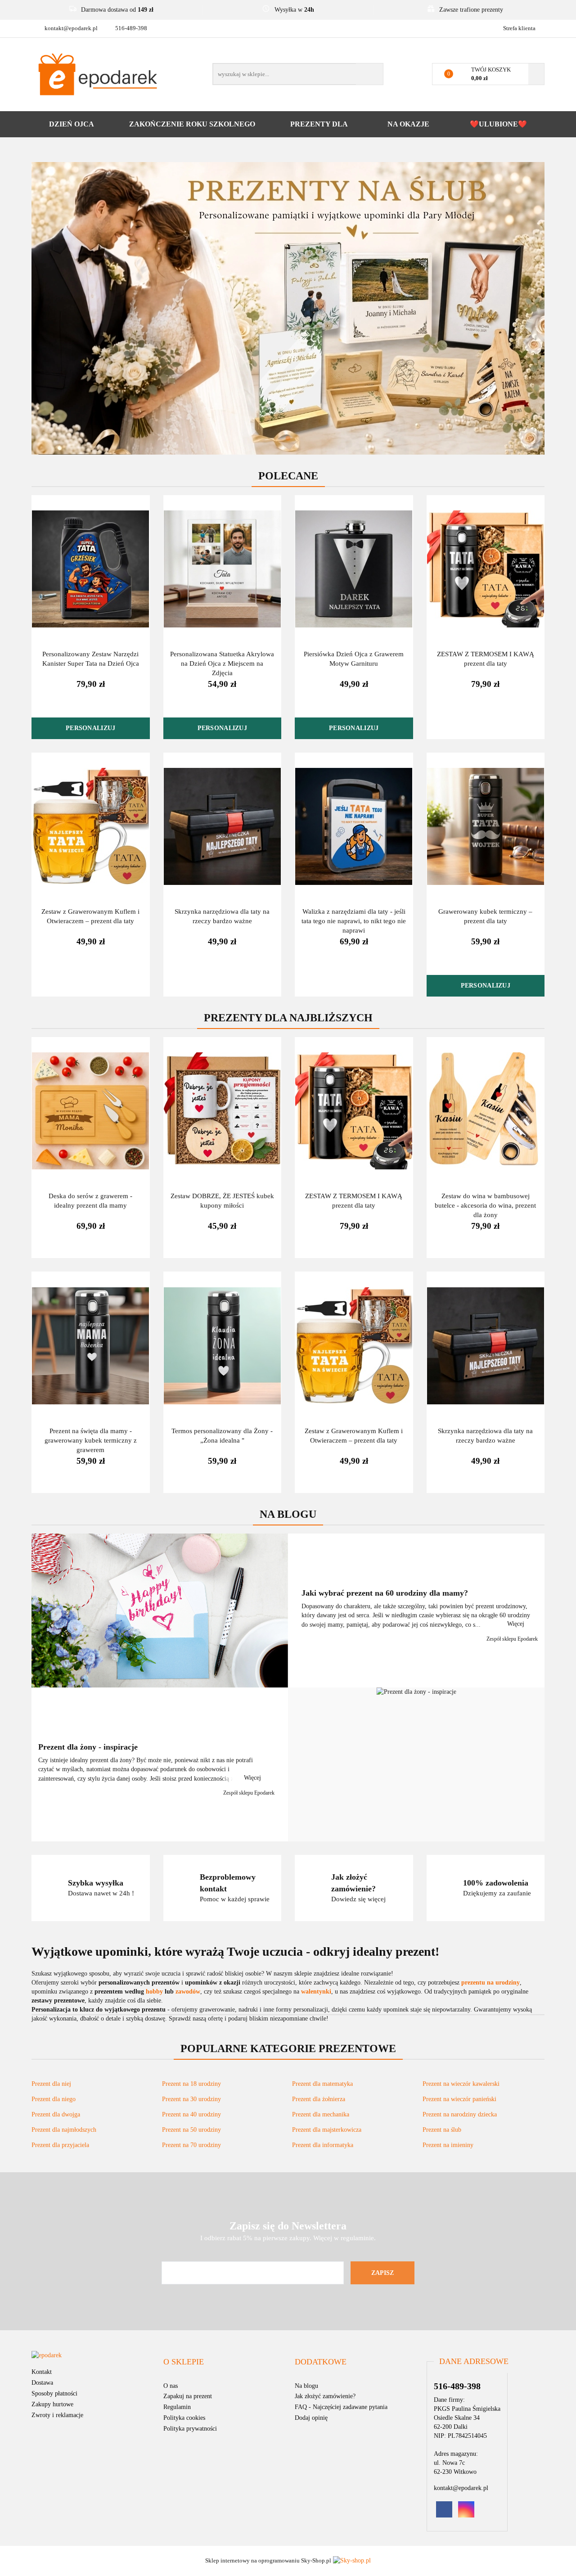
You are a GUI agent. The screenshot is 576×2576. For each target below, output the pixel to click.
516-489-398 (131, 28)
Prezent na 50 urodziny (191, 2130)
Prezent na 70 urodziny (191, 2145)
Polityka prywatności (190, 2429)
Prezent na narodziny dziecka (460, 2114)
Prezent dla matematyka (322, 2084)
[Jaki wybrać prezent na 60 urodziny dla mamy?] (160, 1611)
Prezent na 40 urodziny (191, 2114)
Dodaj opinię (311, 2418)
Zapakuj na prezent (188, 2396)
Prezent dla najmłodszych (64, 2130)
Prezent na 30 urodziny (191, 2099)
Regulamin (177, 2407)
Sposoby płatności (54, 2393)
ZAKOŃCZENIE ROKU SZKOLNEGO (192, 124)
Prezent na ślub (442, 2130)
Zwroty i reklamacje (57, 2415)
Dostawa (42, 2383)
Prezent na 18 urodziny (191, 2084)
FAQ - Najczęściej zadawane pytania (341, 2407)
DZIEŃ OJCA (72, 124)
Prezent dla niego (54, 2099)
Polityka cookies (184, 2418)
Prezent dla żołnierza (319, 2099)
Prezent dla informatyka (323, 2145)
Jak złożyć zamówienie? (325, 2396)
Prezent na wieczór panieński (459, 2099)
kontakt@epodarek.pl (71, 28)
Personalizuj (90, 728)
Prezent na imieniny (448, 2145)
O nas (171, 2386)
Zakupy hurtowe (52, 2404)
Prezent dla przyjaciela (60, 2145)
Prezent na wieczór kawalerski (461, 2084)
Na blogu (306, 2386)
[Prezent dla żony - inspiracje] (416, 1764)
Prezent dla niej (51, 2084)
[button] (184, 2362)
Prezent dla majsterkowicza (327, 2130)
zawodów (188, 1992)
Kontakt (42, 2372)
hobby (154, 1992)
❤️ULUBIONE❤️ (498, 124)
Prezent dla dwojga (56, 2114)
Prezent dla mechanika (321, 2114)
